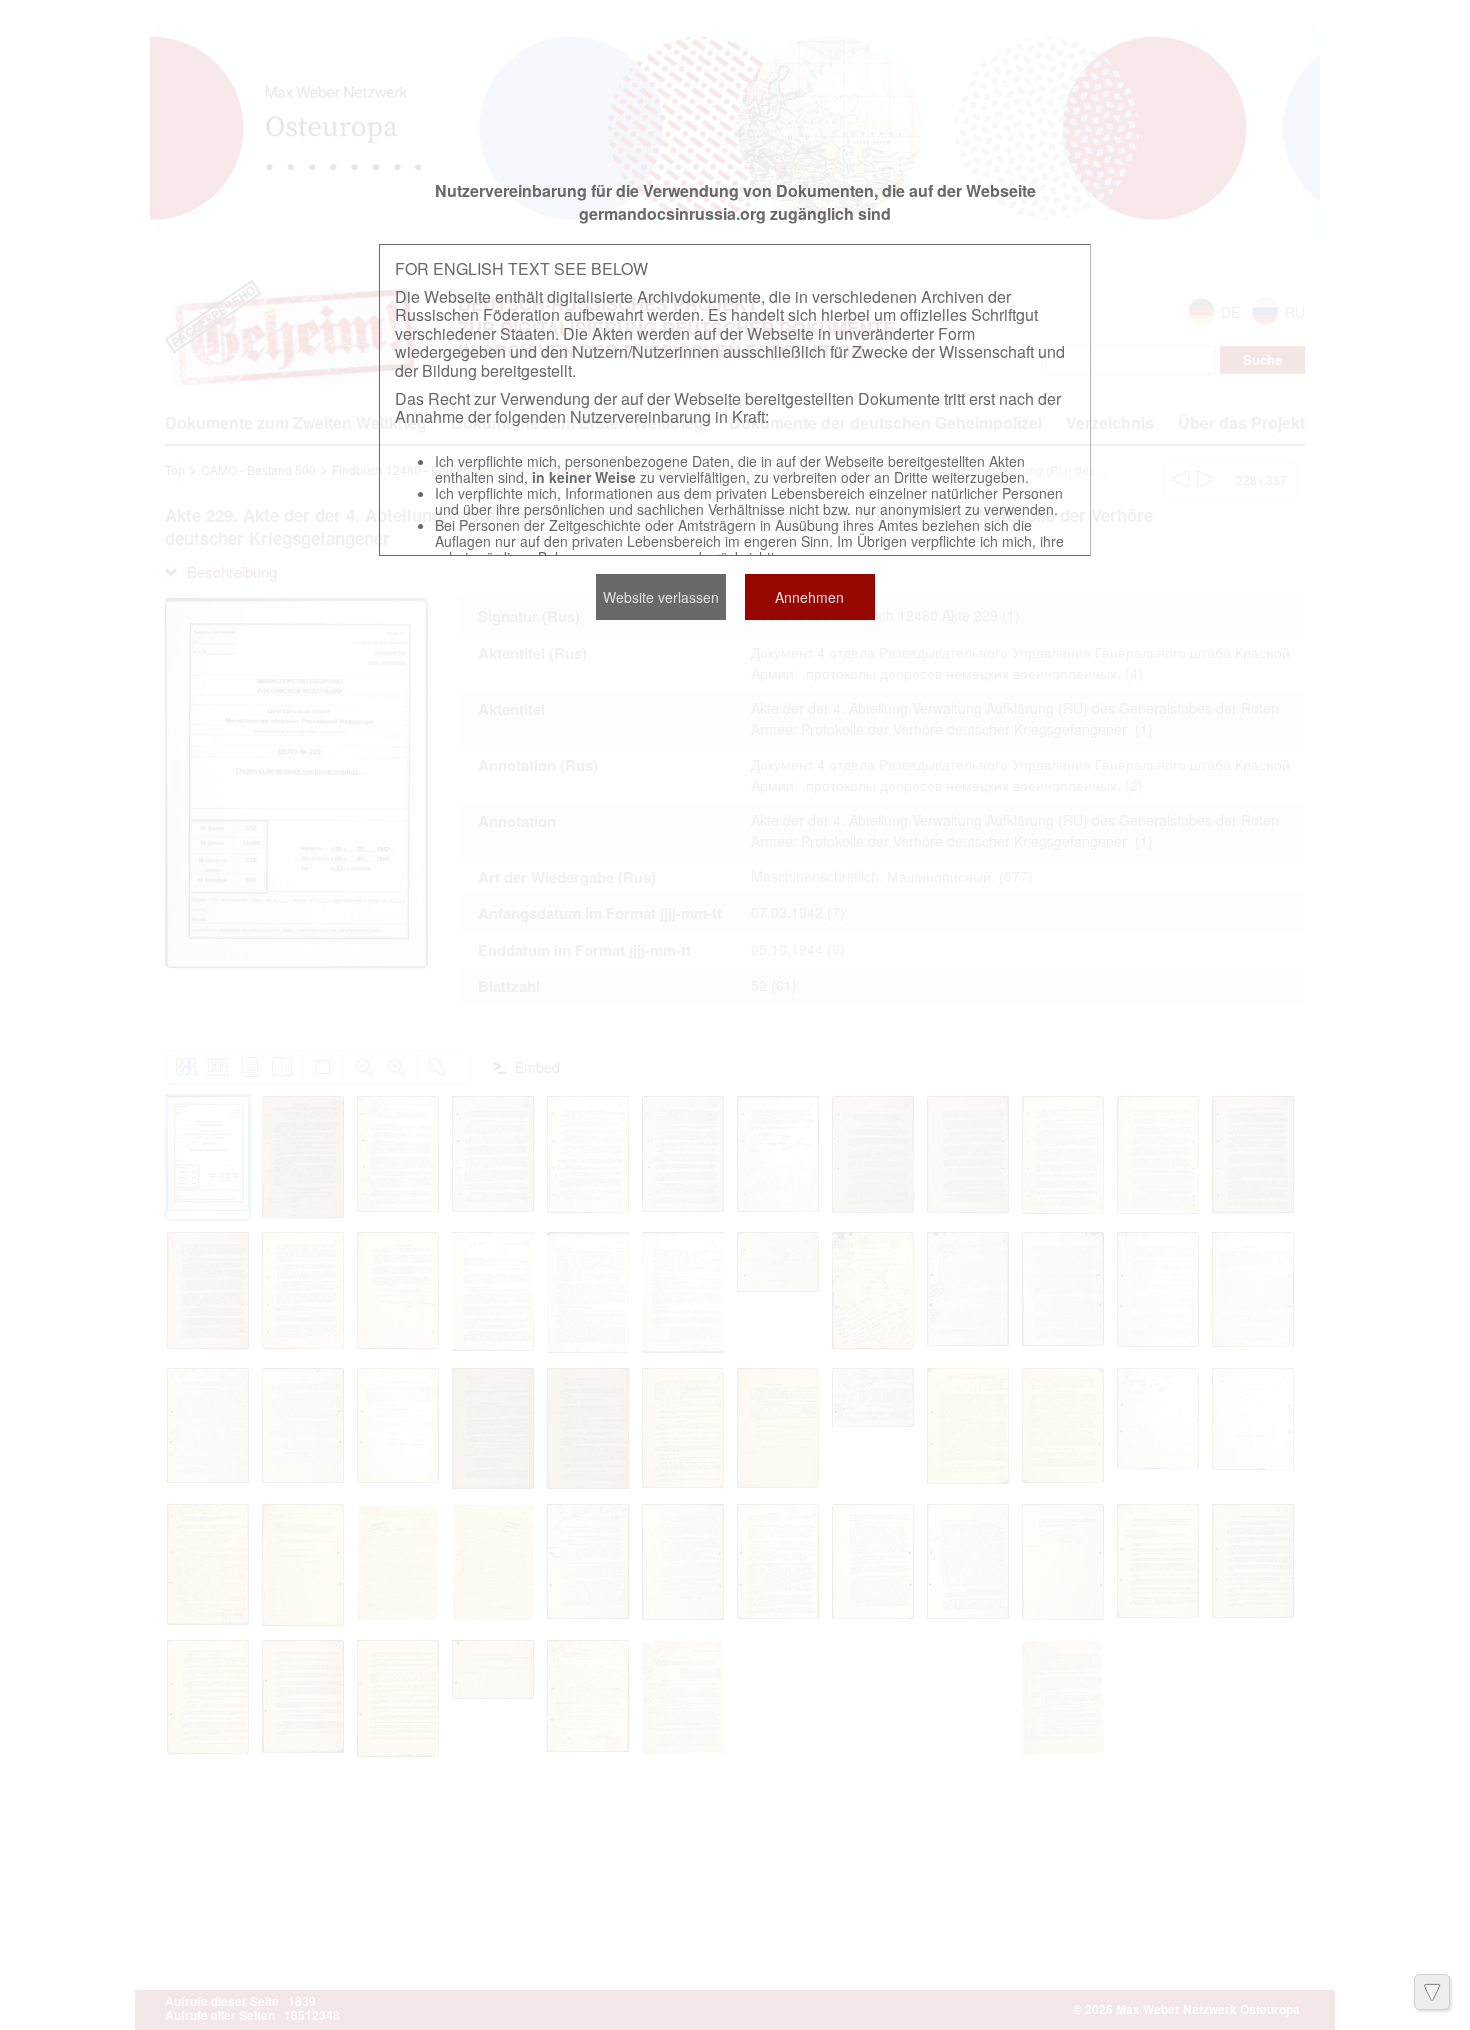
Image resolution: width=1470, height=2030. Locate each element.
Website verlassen (661, 597)
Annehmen (809, 597)
